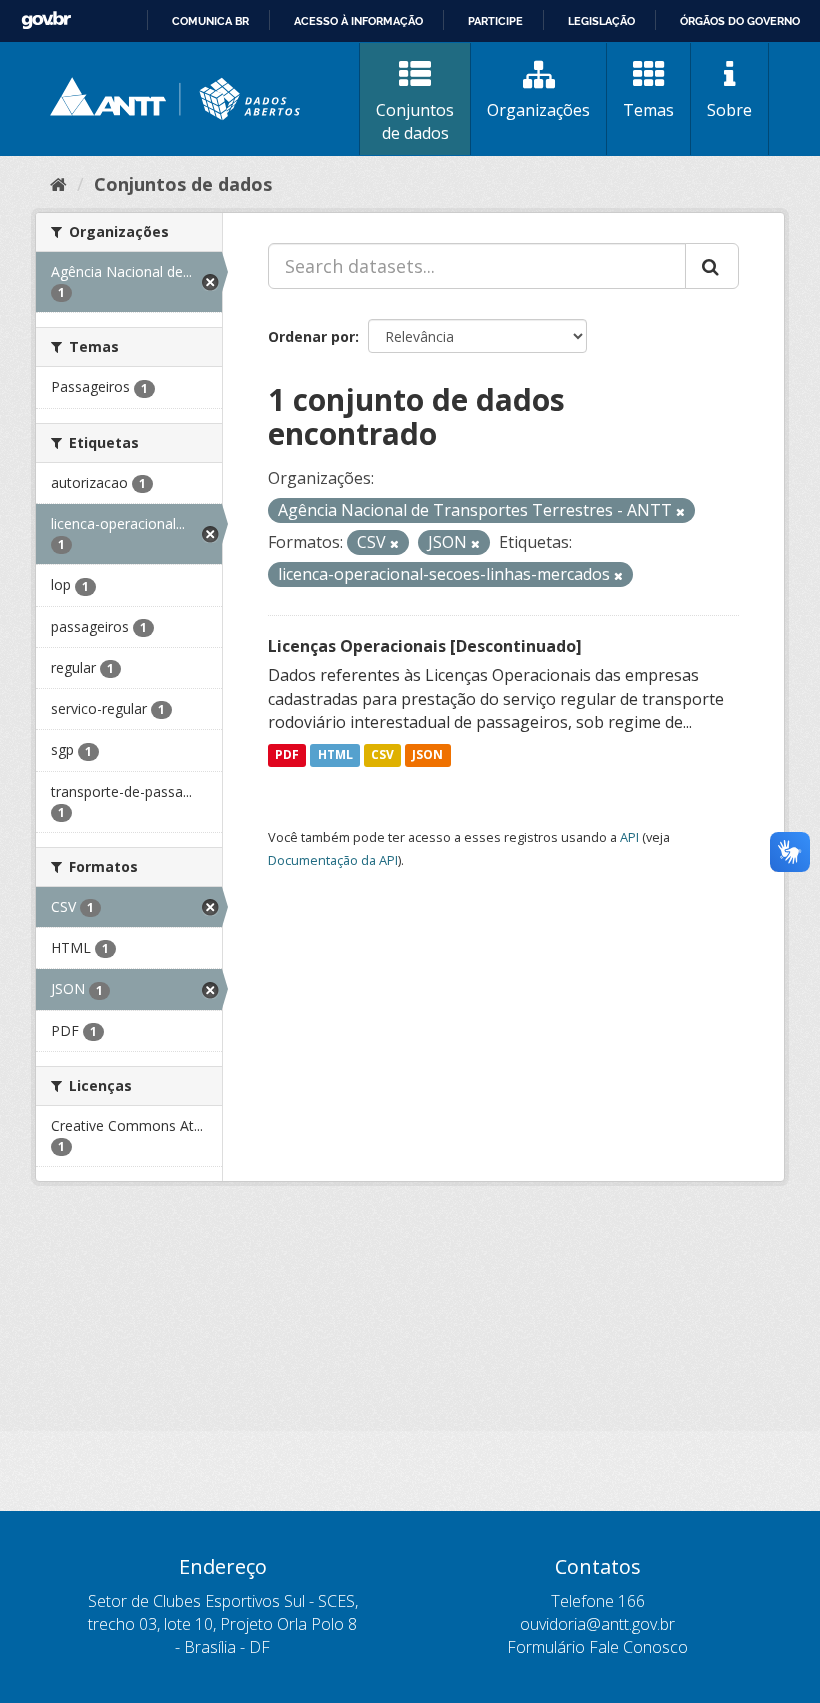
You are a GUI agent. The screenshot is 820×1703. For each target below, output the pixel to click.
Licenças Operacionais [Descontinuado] (425, 646)
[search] (712, 266)
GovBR (46, 20)
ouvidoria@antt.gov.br (597, 1624)
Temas (648, 110)
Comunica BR (210, 21)
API (629, 837)
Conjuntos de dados (415, 121)
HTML (335, 754)
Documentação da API (333, 860)
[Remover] (680, 511)
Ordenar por (311, 336)
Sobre (729, 110)
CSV (382, 754)
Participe (495, 21)
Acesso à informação (358, 21)
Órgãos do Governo (740, 21)
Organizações (538, 110)
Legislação (601, 21)
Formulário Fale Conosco (597, 1647)
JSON (427, 754)
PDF (287, 754)
